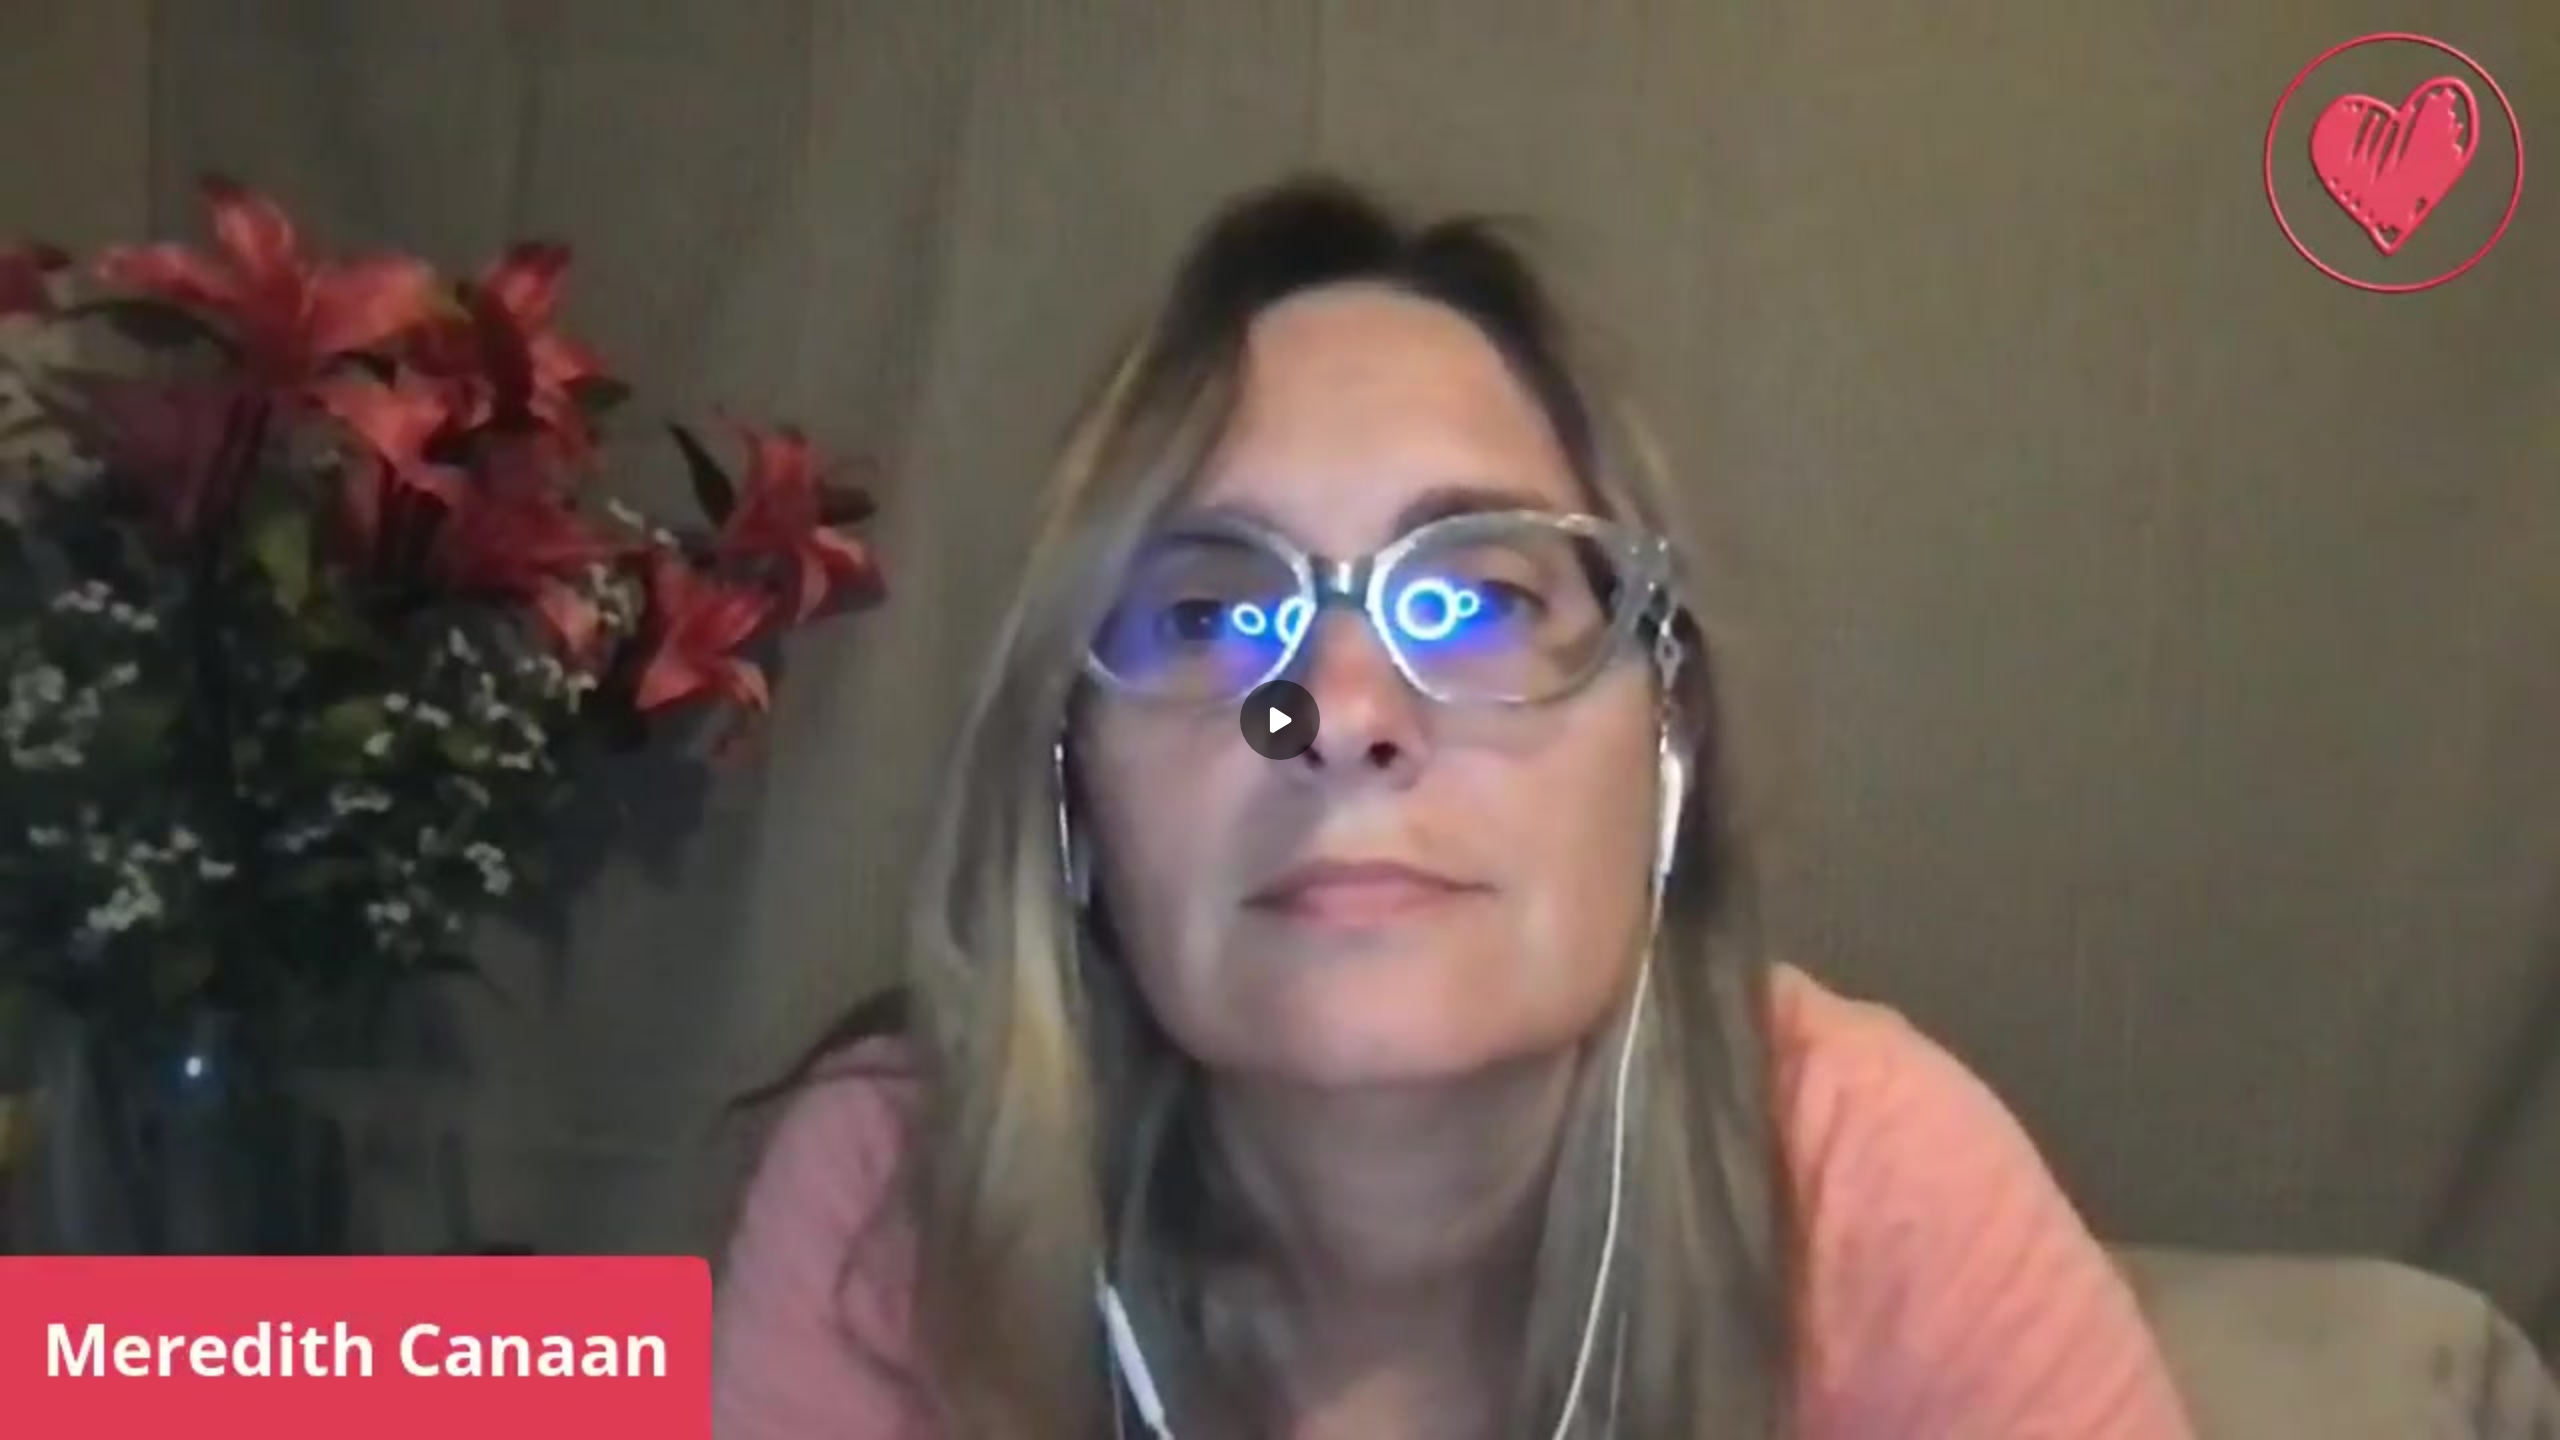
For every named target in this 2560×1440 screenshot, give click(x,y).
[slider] (1280, 1382)
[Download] (2412, 1412)
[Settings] (2452, 1412)
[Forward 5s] (108, 1412)
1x (2492, 1405)
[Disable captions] (2372, 1412)
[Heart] (1280, 1412)
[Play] (68, 1412)
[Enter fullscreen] (2532, 1412)
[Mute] (148, 1412)
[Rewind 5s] (28, 1412)
